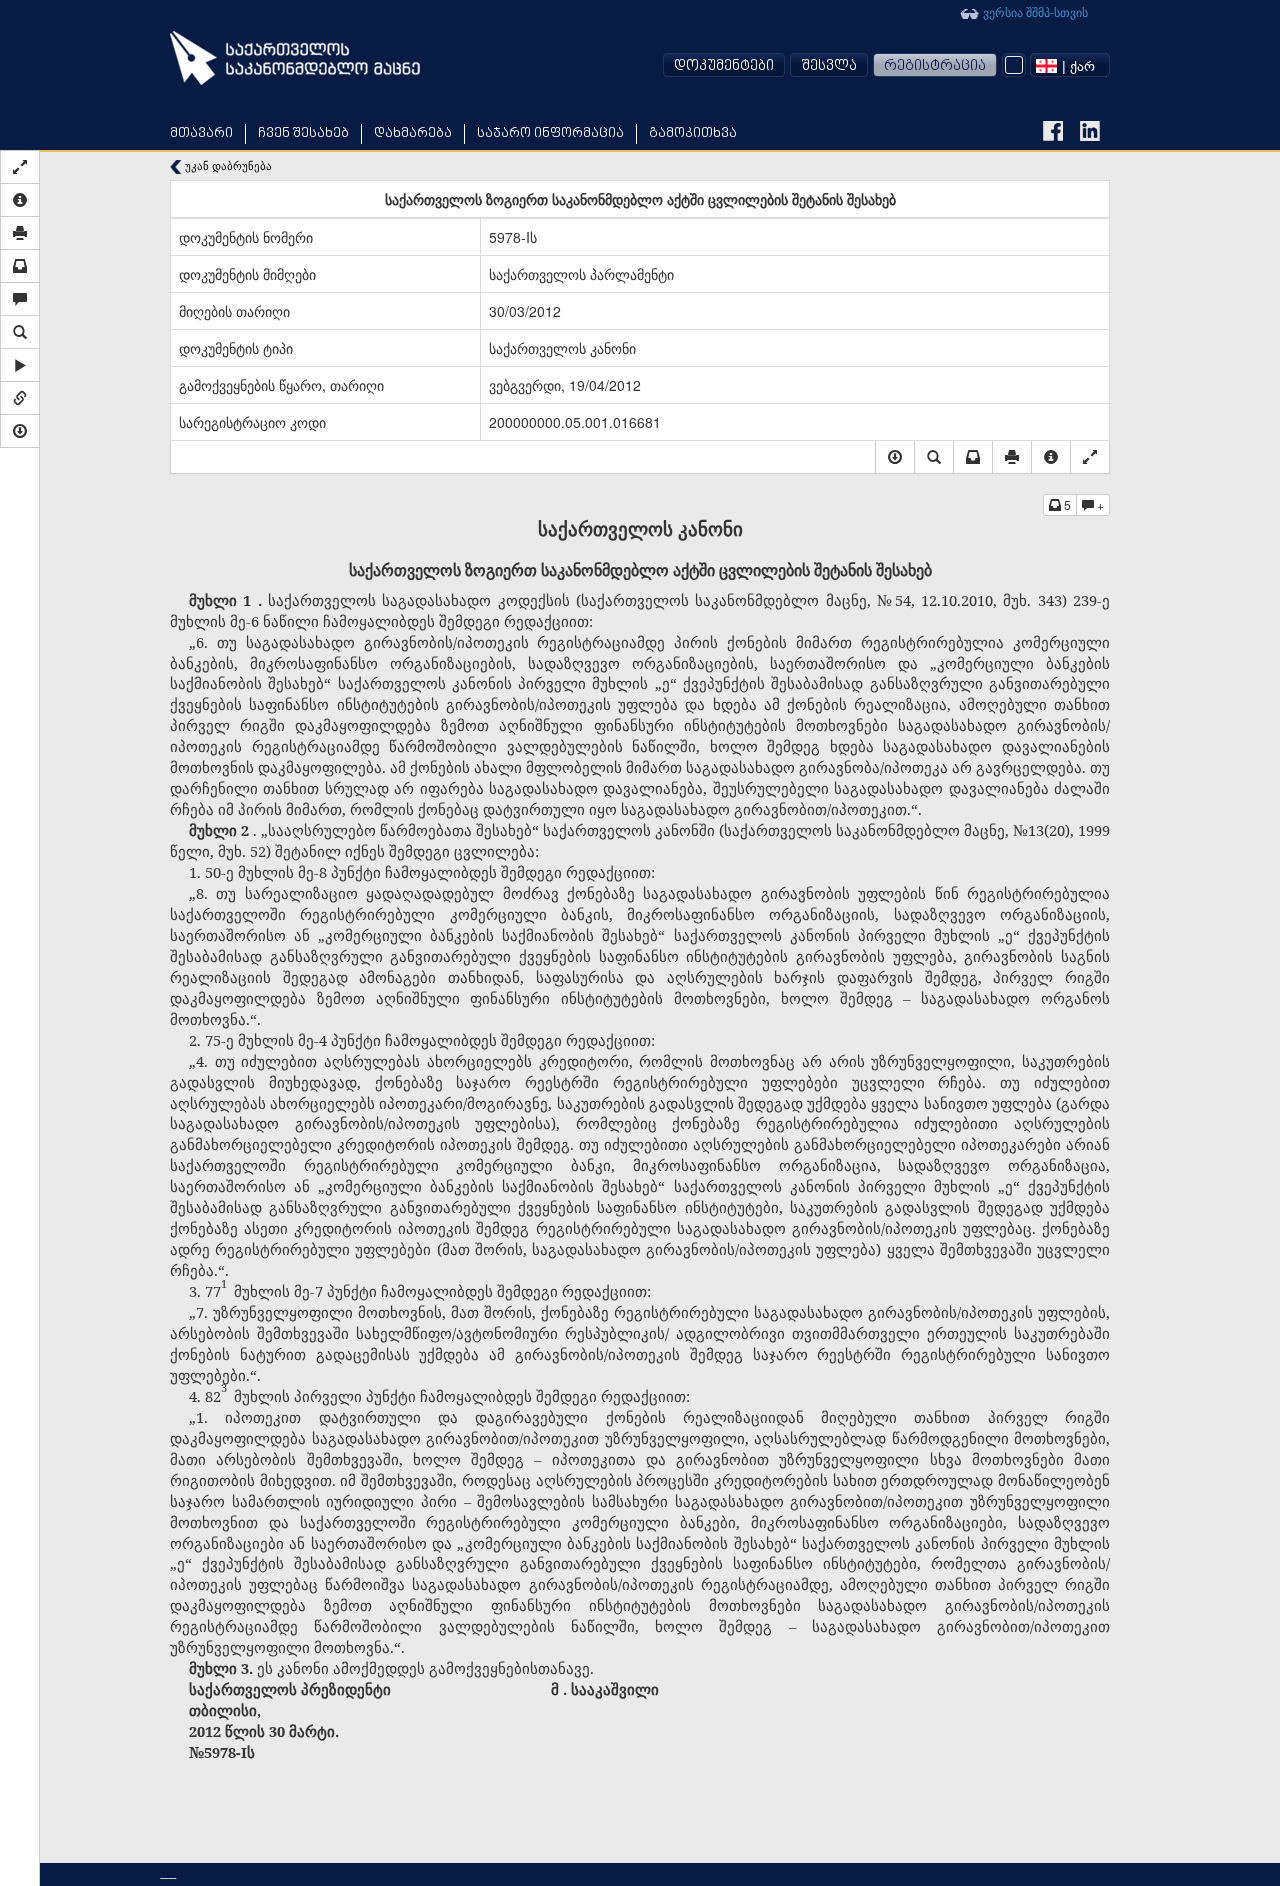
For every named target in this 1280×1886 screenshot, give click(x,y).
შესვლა (829, 66)
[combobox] (1070, 65)
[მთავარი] (295, 58)
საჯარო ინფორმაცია (550, 133)
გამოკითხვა (693, 133)
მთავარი (201, 133)
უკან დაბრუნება (227, 165)
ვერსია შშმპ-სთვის (1034, 11)
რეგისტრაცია (935, 66)
